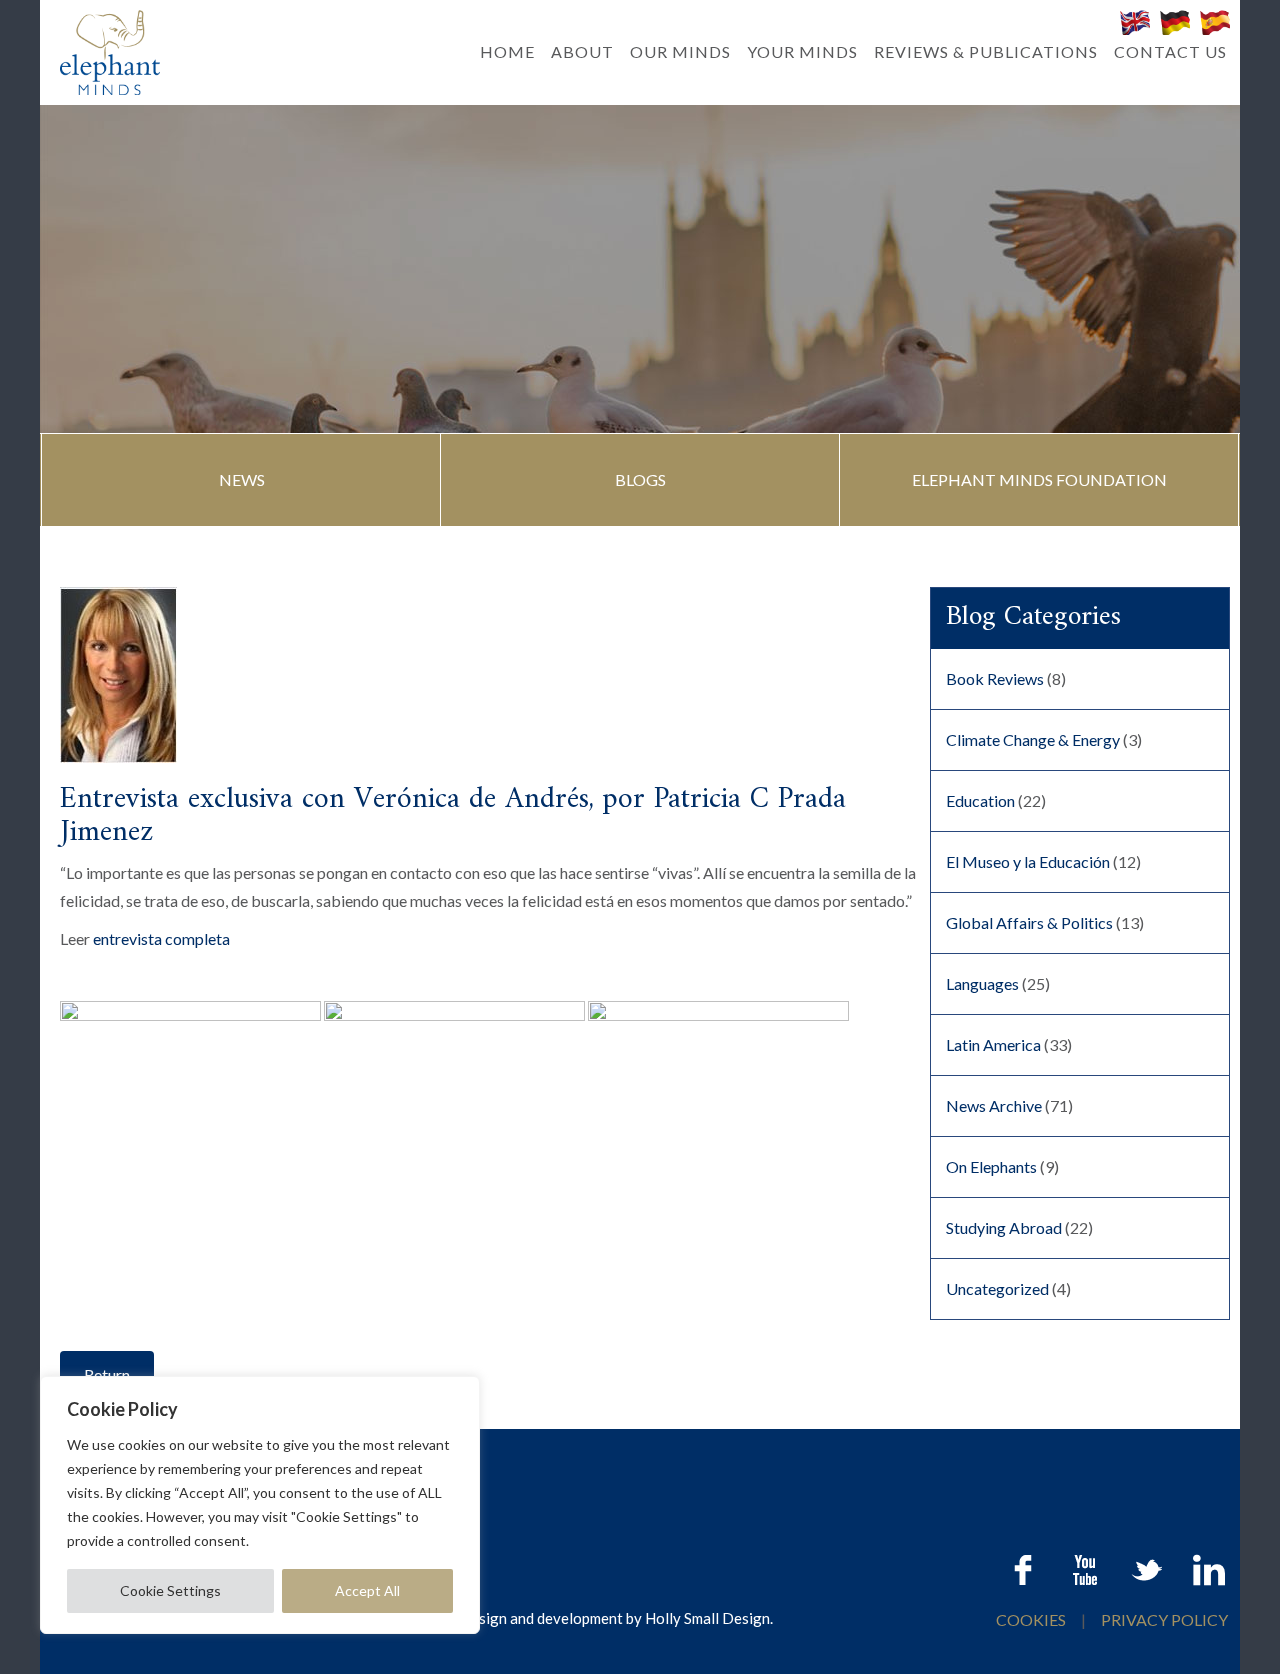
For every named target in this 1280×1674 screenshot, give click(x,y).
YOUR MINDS (802, 51)
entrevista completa (161, 938)
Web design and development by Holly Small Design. (601, 1618)
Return (107, 1374)
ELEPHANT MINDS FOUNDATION (1039, 479)
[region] (260, 1505)
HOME (507, 51)
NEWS (242, 479)
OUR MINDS (680, 51)
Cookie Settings (170, 1590)
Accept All (367, 1590)
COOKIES (1032, 1619)
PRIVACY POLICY (1164, 1619)
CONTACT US (1170, 51)
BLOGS (640, 479)
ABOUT (582, 51)
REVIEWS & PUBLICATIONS (986, 51)
